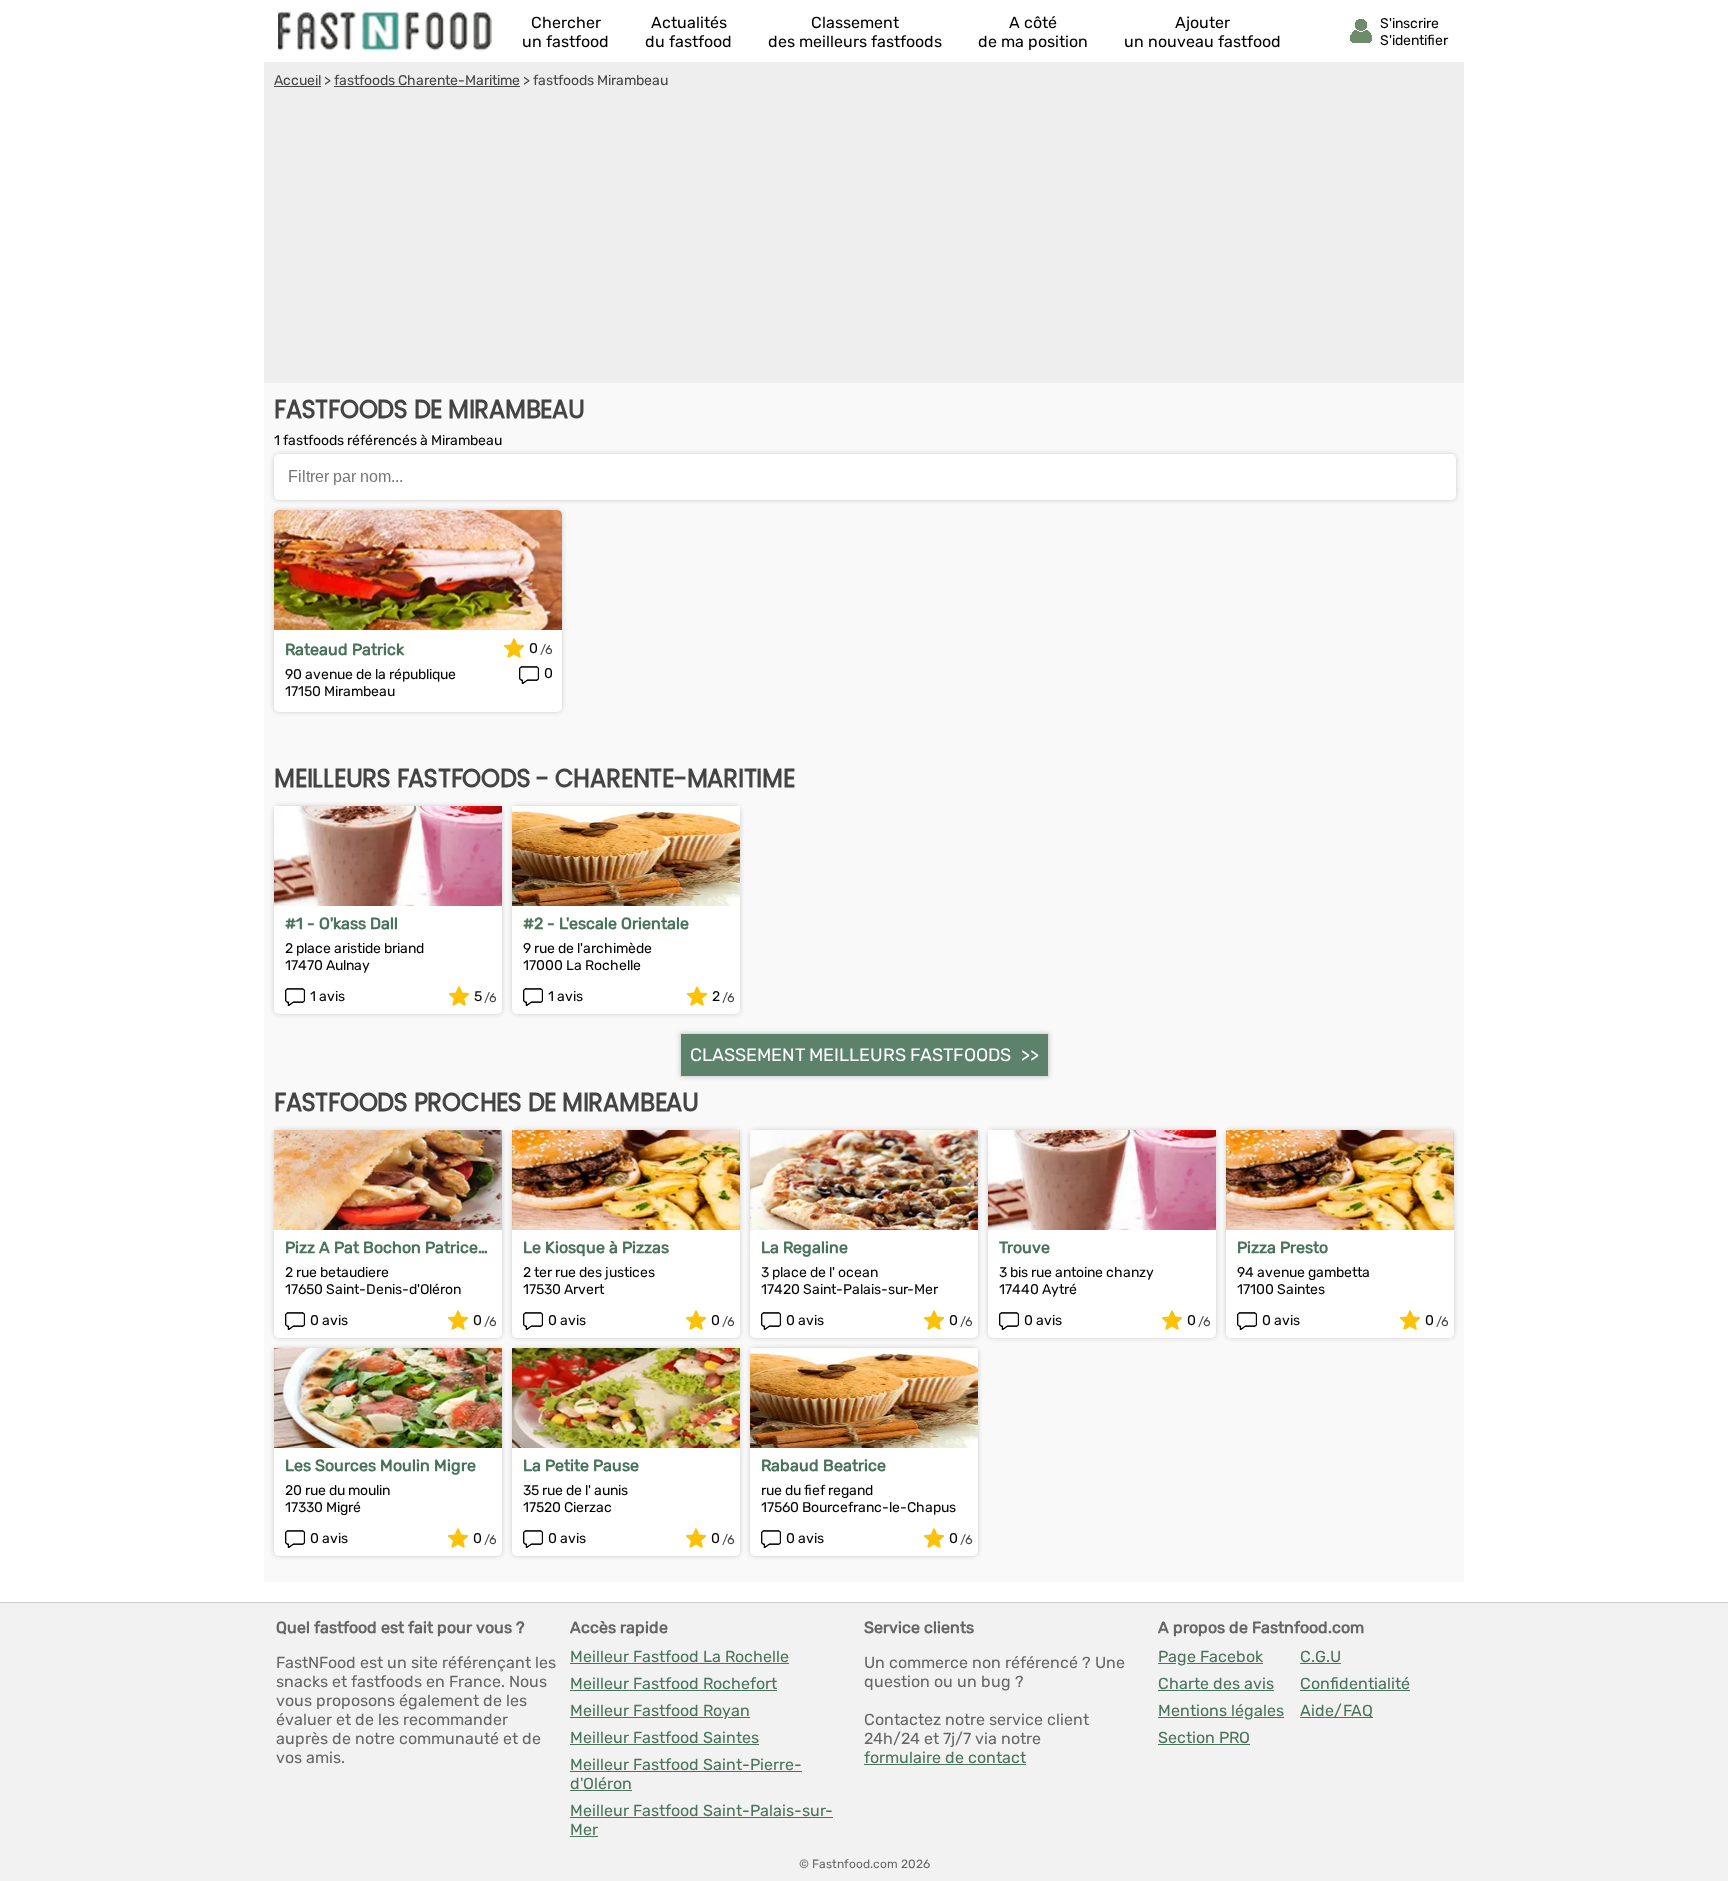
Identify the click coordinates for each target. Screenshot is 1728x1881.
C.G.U (1320, 1656)
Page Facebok (1210, 1656)
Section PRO (1204, 1737)
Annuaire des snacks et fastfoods (386, 31)
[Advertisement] (864, 239)
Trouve (1024, 1247)
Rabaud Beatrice (823, 1465)
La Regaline (804, 1247)
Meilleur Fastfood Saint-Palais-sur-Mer (701, 1820)
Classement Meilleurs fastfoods (850, 1055)
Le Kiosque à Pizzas (596, 1247)
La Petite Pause (581, 1465)
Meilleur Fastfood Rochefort (673, 1683)
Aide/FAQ (1336, 1710)
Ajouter (1202, 32)
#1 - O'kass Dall (341, 923)
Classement (855, 32)
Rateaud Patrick (344, 649)
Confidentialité (1355, 1683)
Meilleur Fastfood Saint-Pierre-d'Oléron (686, 1774)
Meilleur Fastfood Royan (660, 1710)
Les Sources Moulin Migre (380, 1465)
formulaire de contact (945, 1757)
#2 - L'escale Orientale (606, 923)
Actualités (688, 32)
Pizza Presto (1282, 1247)
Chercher (565, 32)
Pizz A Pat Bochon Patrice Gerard (381, 1247)
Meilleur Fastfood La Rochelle (679, 1656)
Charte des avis (1216, 1683)
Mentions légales (1221, 1710)
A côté (1033, 32)
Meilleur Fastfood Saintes (664, 1737)
